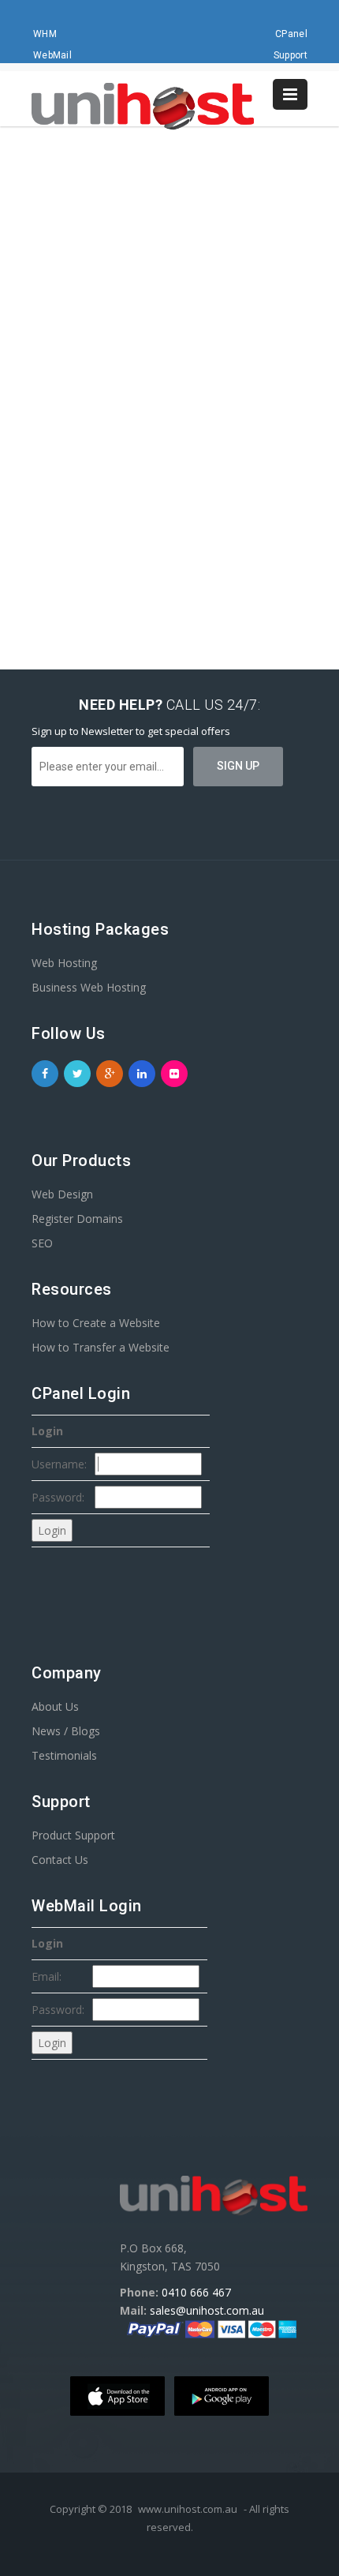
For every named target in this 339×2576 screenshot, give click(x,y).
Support (291, 55)
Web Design (62, 1194)
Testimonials (64, 1755)
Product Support (73, 1835)
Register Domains (77, 1219)
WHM (45, 34)
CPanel (291, 34)
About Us (55, 1706)
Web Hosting (64, 963)
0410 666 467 (196, 2292)
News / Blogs (66, 1731)
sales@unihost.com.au (207, 2310)
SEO (42, 1243)
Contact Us (60, 1860)
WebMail (52, 55)
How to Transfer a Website (101, 1347)
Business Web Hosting (89, 987)
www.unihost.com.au (188, 2509)
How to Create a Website (96, 1323)
